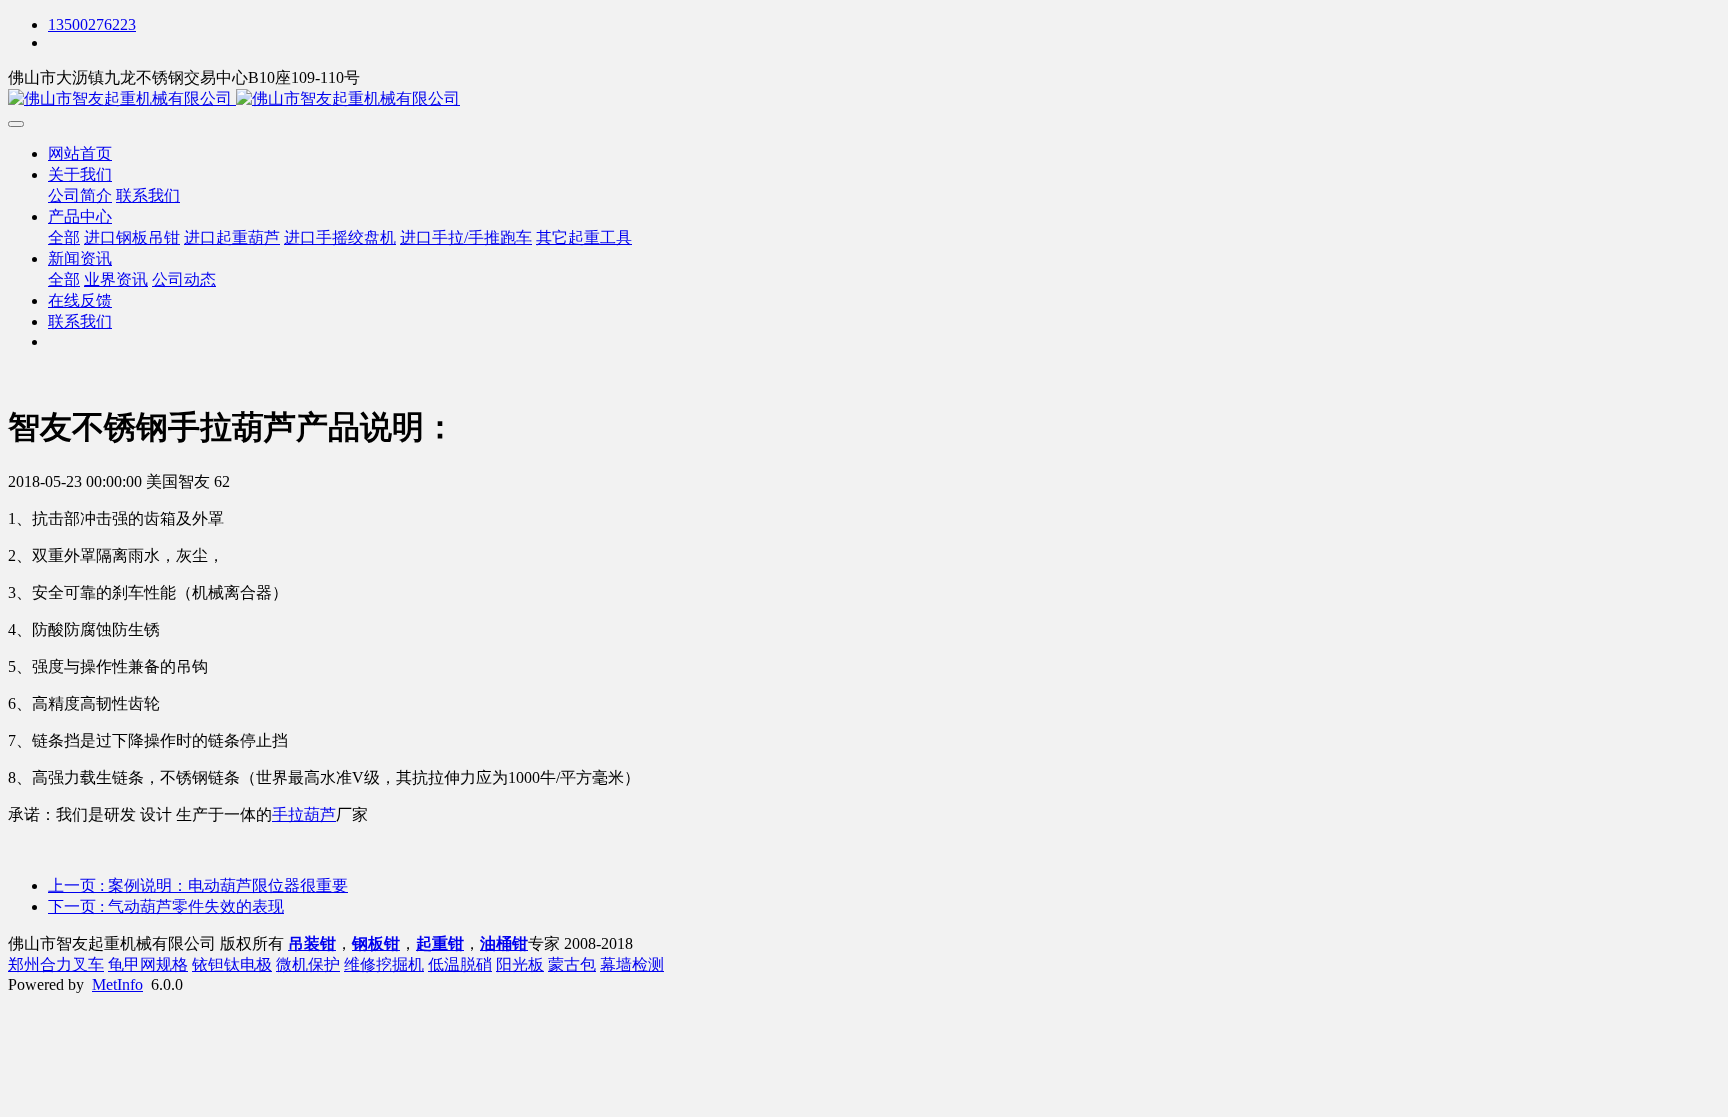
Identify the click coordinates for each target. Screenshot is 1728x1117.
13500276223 (92, 24)
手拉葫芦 (304, 814)
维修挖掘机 (384, 964)
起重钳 (440, 943)
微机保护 (308, 964)
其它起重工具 (584, 237)
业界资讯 (116, 279)
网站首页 (80, 153)
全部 (64, 237)
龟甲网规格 (148, 964)
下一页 (166, 906)
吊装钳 (312, 943)
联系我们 (148, 195)
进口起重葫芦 (232, 237)
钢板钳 (376, 943)
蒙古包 (572, 964)
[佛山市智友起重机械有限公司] (864, 99)
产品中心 (80, 216)
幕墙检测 (632, 964)
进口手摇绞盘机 (340, 237)
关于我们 (80, 174)
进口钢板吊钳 (132, 237)
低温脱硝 (460, 964)
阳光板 (520, 964)
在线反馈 (80, 300)
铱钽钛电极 (232, 964)
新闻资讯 (80, 258)
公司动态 (184, 279)
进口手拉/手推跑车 (466, 237)
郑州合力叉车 (56, 964)
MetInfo (117, 984)
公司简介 (80, 195)
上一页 (198, 885)
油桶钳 (504, 943)
